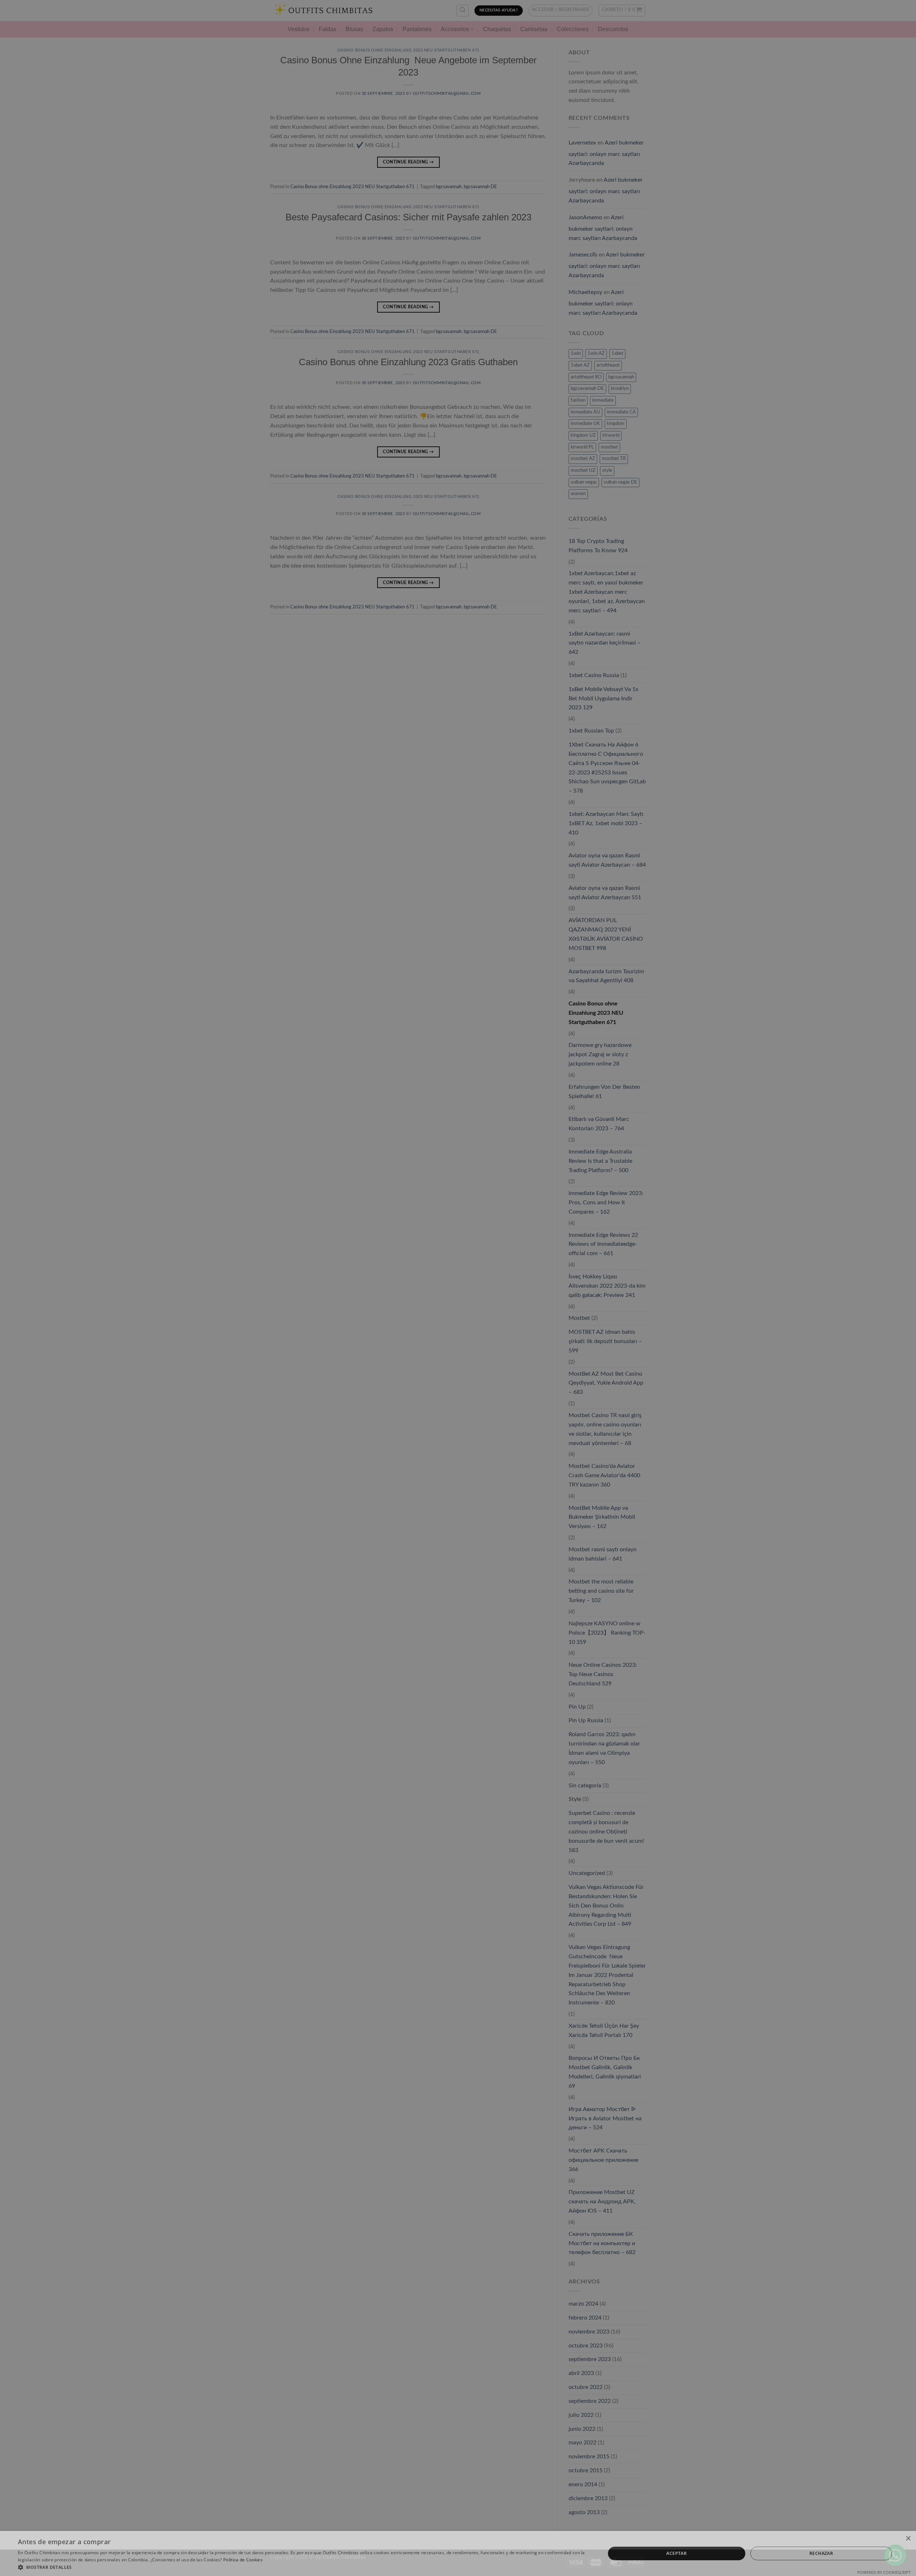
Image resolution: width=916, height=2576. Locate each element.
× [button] (908, 2539)
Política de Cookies (243, 2560)
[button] (303, 2567)
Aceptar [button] (676, 2553)
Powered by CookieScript (884, 2572)
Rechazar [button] (821, 2553)
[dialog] (458, 1288)
